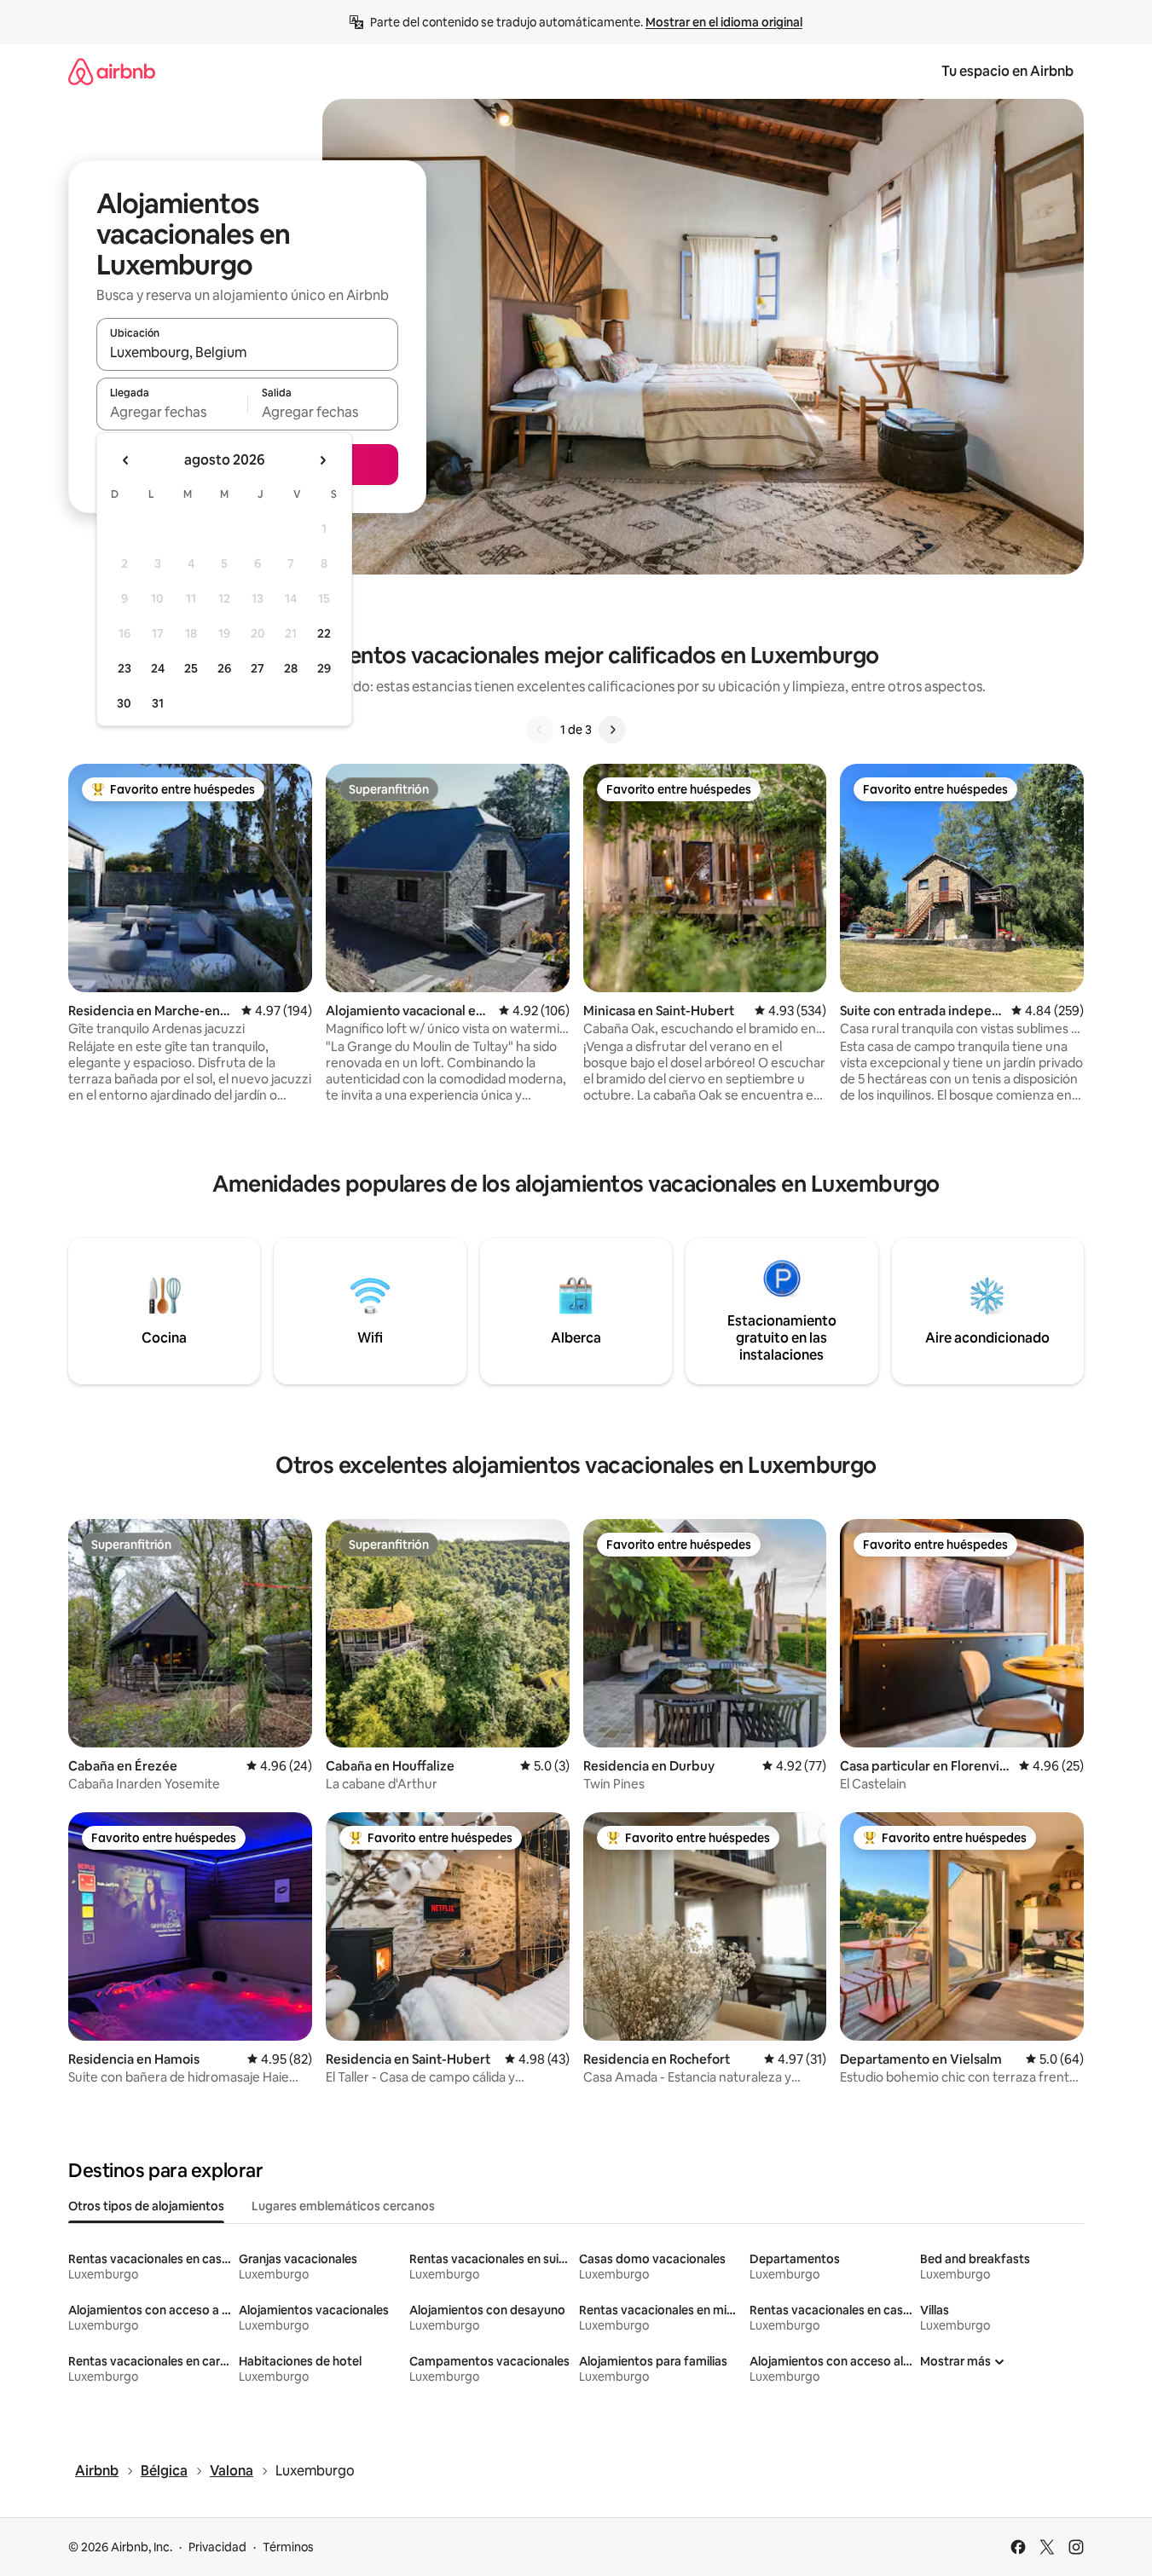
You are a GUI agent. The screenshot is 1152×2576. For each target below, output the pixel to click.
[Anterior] (540, 730)
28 (291, 668)
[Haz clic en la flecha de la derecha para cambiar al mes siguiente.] (322, 460)
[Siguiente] (612, 730)
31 (158, 703)
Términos (288, 2547)
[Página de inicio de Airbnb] (112, 71)
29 (324, 668)
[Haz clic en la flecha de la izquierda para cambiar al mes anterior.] (126, 460)
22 (324, 633)
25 (191, 668)
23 (124, 668)
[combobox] (247, 352)
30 (124, 703)
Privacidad (217, 2547)
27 (258, 668)
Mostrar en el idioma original (724, 22)
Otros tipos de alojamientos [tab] (146, 2206)
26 (224, 668)
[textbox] (172, 412)
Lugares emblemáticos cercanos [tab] (343, 2206)
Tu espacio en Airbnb (1007, 71)
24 (158, 668)
